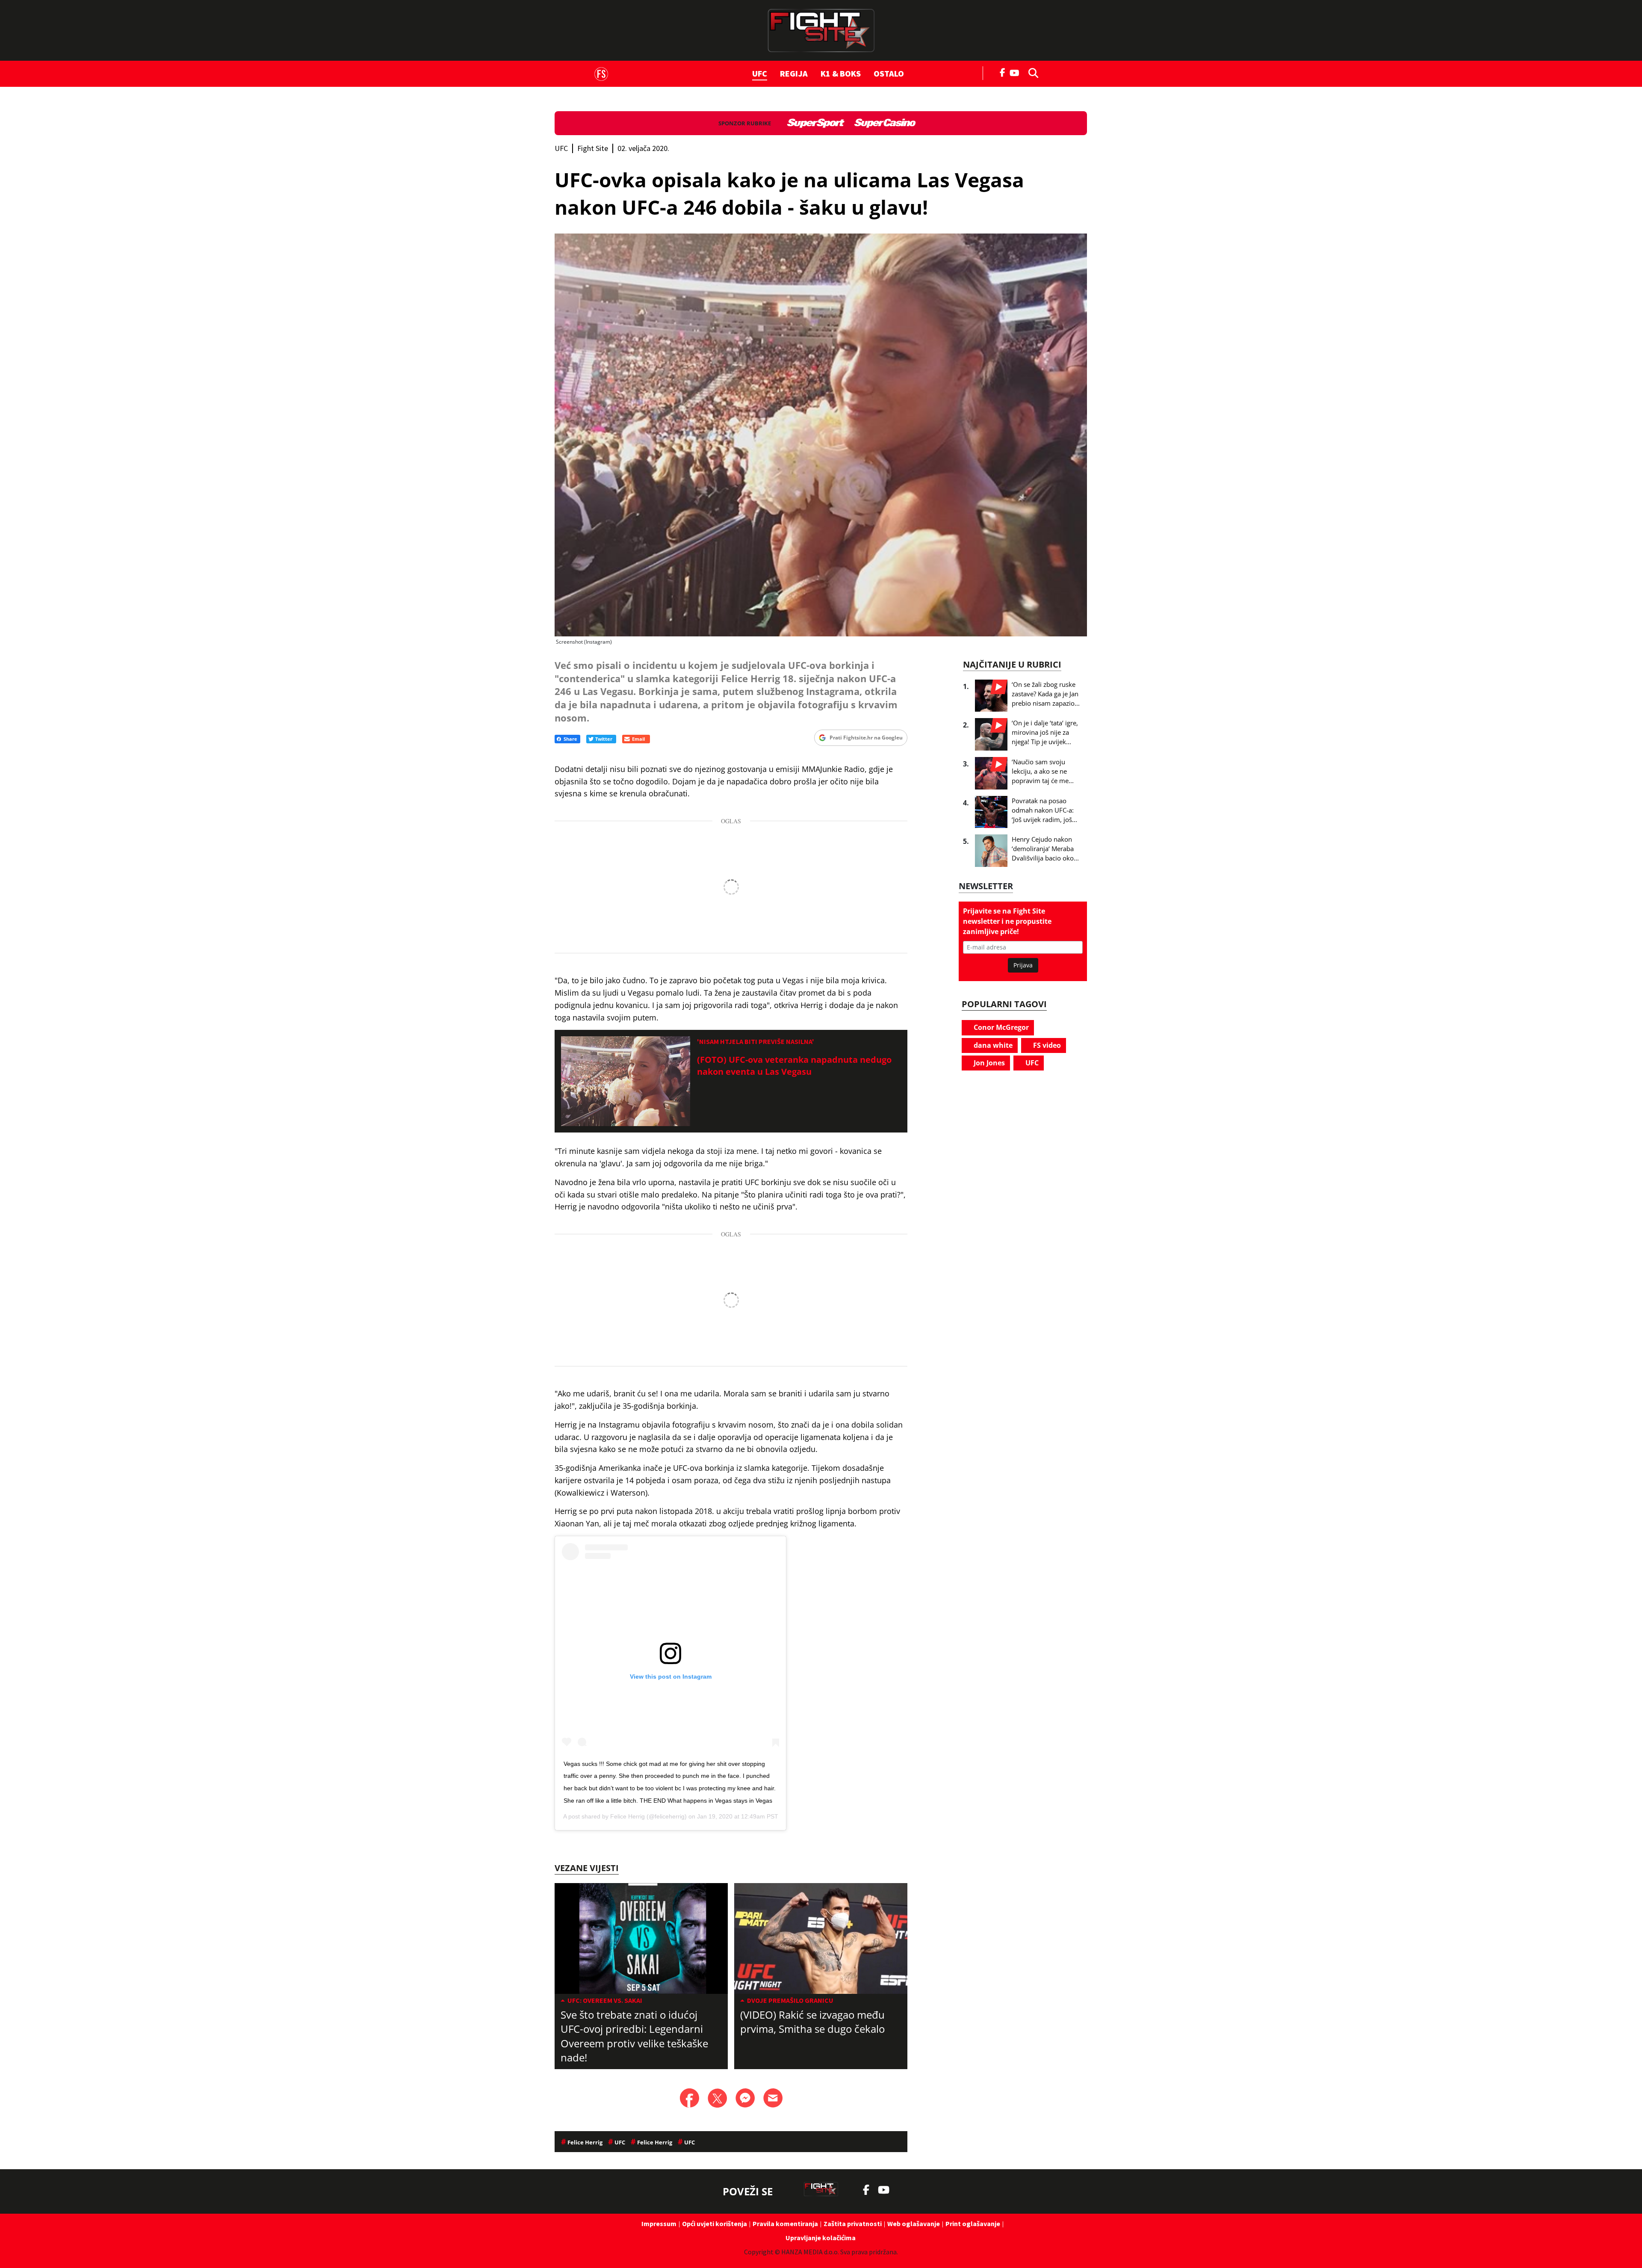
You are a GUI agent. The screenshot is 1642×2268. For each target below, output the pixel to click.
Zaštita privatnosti (853, 2224)
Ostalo (889, 73)
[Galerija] (821, 435)
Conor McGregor (1000, 1027)
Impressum (659, 2224)
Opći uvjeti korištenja (715, 2224)
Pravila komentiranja (785, 2224)
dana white (992, 1045)
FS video (1046, 1045)
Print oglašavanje (973, 2224)
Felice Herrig (628, 1816)
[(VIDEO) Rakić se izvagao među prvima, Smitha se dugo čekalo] (821, 1938)
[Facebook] (1003, 72)
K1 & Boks (841, 73)
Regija (794, 73)
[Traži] (1031, 72)
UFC (760, 73)
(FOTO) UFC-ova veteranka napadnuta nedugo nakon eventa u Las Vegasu (794, 1066)
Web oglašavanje (914, 2224)
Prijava (1023, 965)
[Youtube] (1017, 72)
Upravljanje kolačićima (821, 2238)
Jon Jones (988, 1063)
